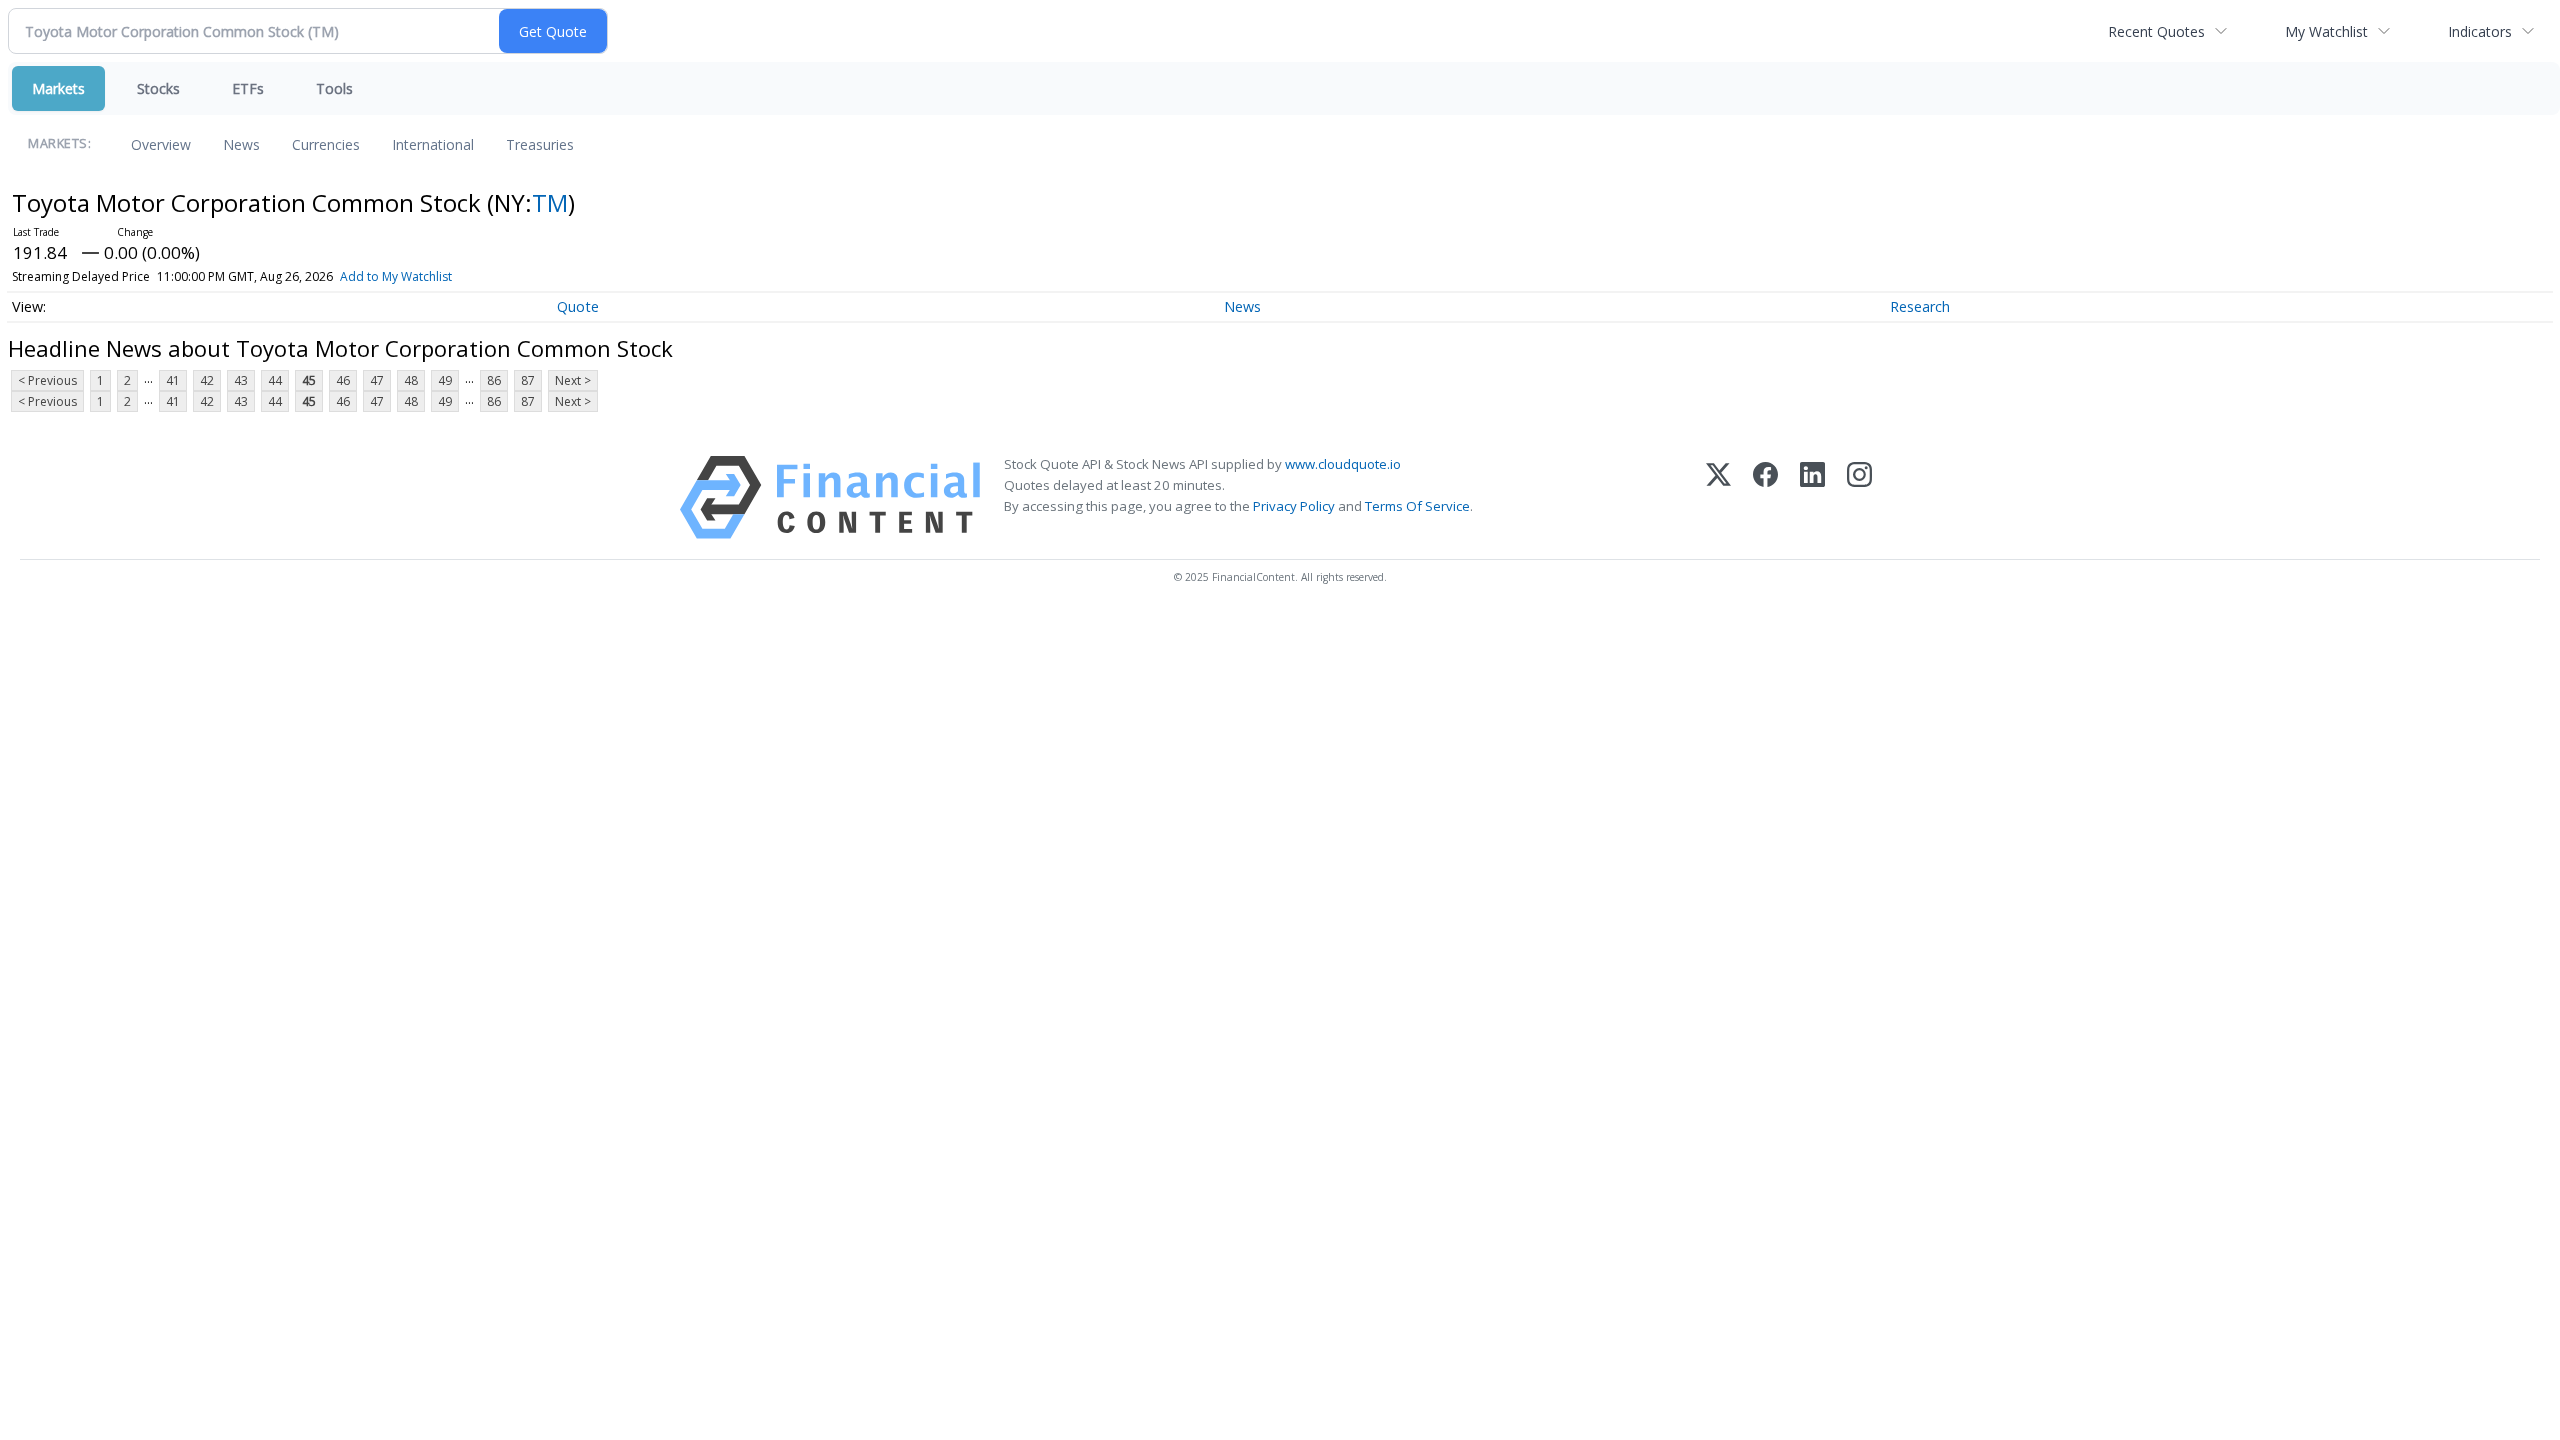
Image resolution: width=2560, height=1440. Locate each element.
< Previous (47, 380)
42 (207, 380)
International (433, 144)
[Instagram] (1859, 497)
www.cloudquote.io (1343, 464)
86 (494, 380)
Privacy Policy (1294, 506)
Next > (573, 380)
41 (173, 380)
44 (275, 380)
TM (550, 202)
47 (377, 380)
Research (1920, 306)
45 (309, 380)
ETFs (248, 88)
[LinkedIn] (1812, 497)
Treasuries (540, 144)
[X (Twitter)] (1718, 497)
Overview (161, 144)
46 (343, 380)
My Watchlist (2326, 31)
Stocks (158, 88)
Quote (578, 306)
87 (528, 380)
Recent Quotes (2156, 31)
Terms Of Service (1417, 506)
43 (241, 380)
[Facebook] (1765, 497)
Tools (334, 88)
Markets (58, 88)
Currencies (326, 144)
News (241, 144)
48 (411, 380)
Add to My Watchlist (396, 276)
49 (445, 380)
